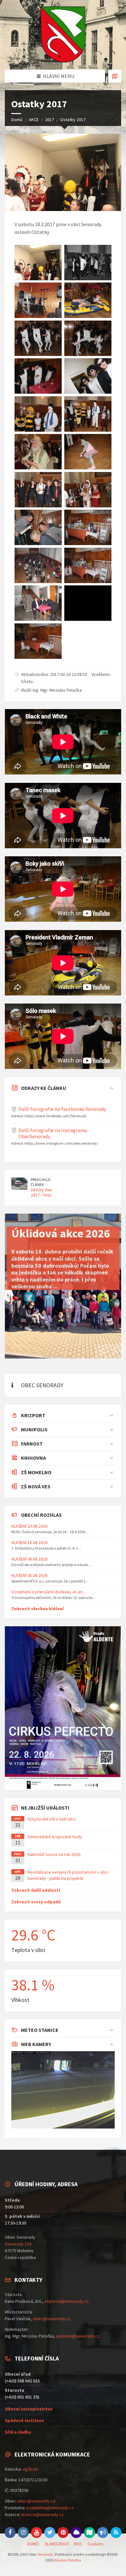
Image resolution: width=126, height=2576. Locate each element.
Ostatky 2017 (73, 120)
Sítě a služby (18, 2432)
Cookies (95, 2544)
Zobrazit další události (36, 1890)
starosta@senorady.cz (67, 2301)
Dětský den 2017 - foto (42, 1192)
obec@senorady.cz (52, 2319)
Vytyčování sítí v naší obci (52, 1819)
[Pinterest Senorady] (63, 2533)
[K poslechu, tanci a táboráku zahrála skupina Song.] (38, 300)
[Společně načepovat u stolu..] (38, 376)
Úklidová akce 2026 (61, 1233)
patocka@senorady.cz (78, 2336)
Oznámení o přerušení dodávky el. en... (48, 1592)
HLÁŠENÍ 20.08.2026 (29, 1526)
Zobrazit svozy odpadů (36, 1902)
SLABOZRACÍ (57, 2544)
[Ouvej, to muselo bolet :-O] (88, 338)
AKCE (34, 120)
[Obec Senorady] (63, 35)
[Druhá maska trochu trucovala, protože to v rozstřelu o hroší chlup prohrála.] (88, 452)
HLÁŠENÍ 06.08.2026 (29, 1559)
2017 (49, 120)
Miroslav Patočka (67, 2560)
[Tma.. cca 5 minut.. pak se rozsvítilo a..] (88, 603)
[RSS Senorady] (116, 2533)
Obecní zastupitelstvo (29, 2409)
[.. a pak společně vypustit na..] (88, 376)
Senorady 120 (18, 2244)
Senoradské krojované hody (55, 1837)
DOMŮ (33, 2544)
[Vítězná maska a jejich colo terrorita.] (38, 338)
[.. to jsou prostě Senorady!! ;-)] (38, 641)
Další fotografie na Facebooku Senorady (62, 1109)
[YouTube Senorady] (37, 2533)
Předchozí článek (41, 1182)
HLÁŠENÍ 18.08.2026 (29, 1543)
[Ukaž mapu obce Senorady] (115, 76)
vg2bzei (30, 2469)
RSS (78, 2544)
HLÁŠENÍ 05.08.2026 (29, 1575)
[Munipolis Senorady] (103, 2533)
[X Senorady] (50, 2533)
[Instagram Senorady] (23, 2533)
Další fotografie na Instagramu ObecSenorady (53, 1133)
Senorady (45, 2554)
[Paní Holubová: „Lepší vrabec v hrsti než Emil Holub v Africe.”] (38, 452)
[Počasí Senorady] (76, 2533)
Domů (17, 120)
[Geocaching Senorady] (89, 2533)
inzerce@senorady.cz (42, 2514)
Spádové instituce (24, 2420)
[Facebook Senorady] (10, 2533)
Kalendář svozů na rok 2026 (54, 1854)
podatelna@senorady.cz (50, 2508)
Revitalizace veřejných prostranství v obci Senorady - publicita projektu (68, 1875)
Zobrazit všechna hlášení (37, 1609)
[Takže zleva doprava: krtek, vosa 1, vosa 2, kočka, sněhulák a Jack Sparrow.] (88, 414)
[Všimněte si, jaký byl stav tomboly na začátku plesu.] (88, 527)
